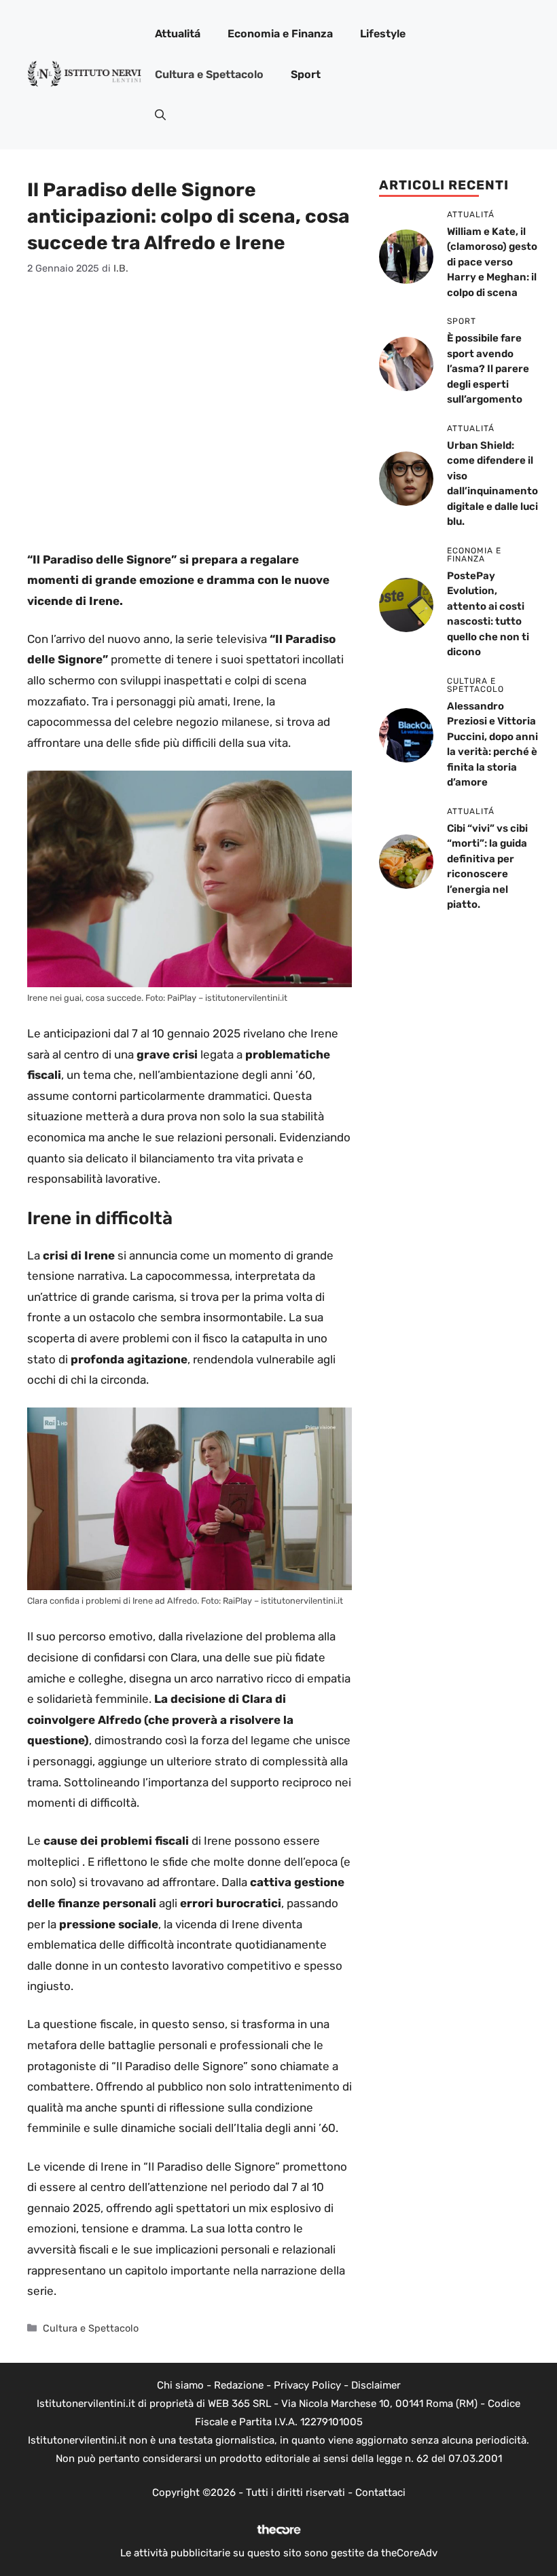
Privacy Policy (307, 2385)
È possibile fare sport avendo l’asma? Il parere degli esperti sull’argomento (488, 369)
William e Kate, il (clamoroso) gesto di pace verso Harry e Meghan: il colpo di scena (492, 262)
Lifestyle (383, 34)
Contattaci (380, 2492)
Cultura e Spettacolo (209, 74)
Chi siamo (180, 2385)
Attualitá (178, 34)
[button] (160, 115)
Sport (306, 74)
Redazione (239, 2385)
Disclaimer (376, 2385)
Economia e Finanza (280, 34)
